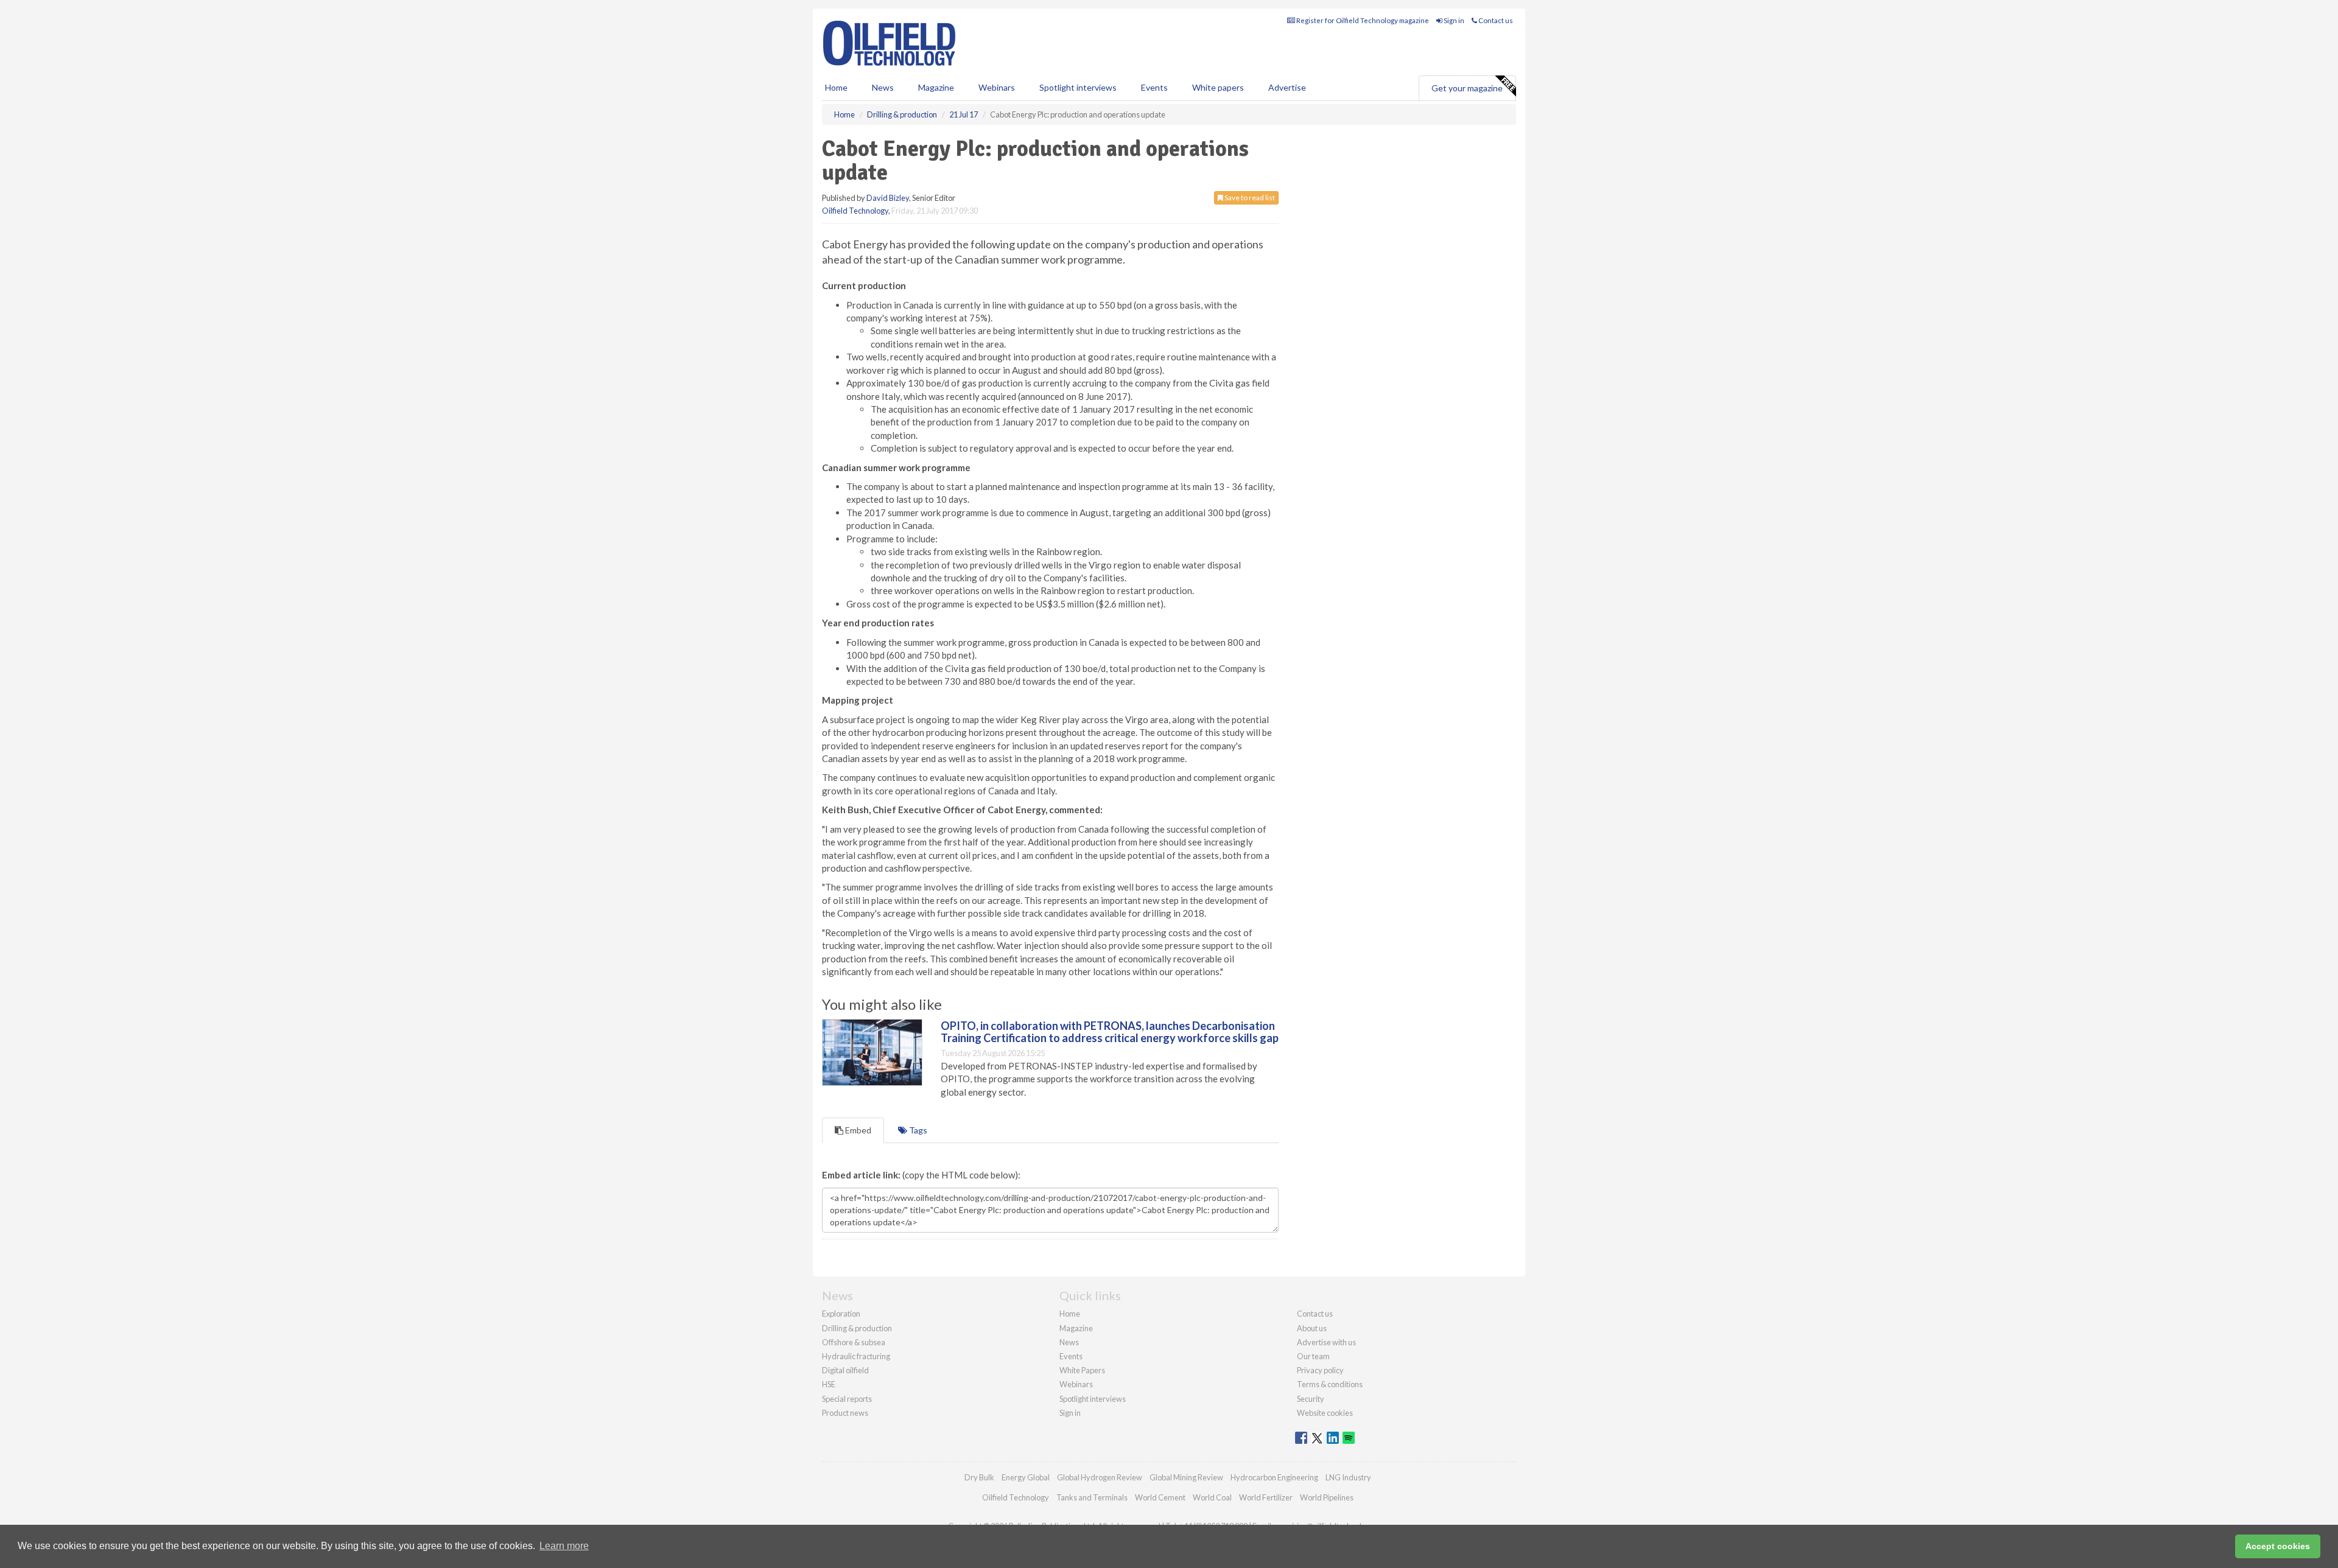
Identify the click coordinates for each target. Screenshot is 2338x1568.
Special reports (847, 1399)
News (1069, 1342)
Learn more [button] (564, 1546)
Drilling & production (857, 1328)
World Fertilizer (1266, 1497)
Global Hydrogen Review (1100, 1477)
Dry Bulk (979, 1477)
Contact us (1495, 20)
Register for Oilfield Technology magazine (1362, 20)
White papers (1218, 87)
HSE (829, 1384)
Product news (845, 1413)
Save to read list (1249, 198)
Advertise (1287, 87)
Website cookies (1325, 1413)
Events (1154, 87)
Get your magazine (1467, 88)
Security (1311, 1399)
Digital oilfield (845, 1370)
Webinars (997, 87)
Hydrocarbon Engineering (1274, 1477)
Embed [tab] (857, 1130)
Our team (1313, 1356)
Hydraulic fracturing (856, 1356)
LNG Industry (1348, 1477)
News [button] (883, 87)
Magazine (936, 87)
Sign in (1453, 20)
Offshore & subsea (854, 1342)
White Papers (1082, 1370)
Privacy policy (1320, 1370)
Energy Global (1026, 1477)
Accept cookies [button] (2278, 1546)
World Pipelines (1327, 1497)
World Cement (1160, 1497)
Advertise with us (1326, 1342)
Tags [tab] (917, 1130)
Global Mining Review (1186, 1477)
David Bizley (888, 198)
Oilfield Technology (855, 211)
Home (836, 87)
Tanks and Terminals (1092, 1497)
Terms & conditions (1330, 1384)
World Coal (1212, 1497)
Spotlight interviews (1078, 87)
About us (1312, 1328)
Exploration (841, 1314)
